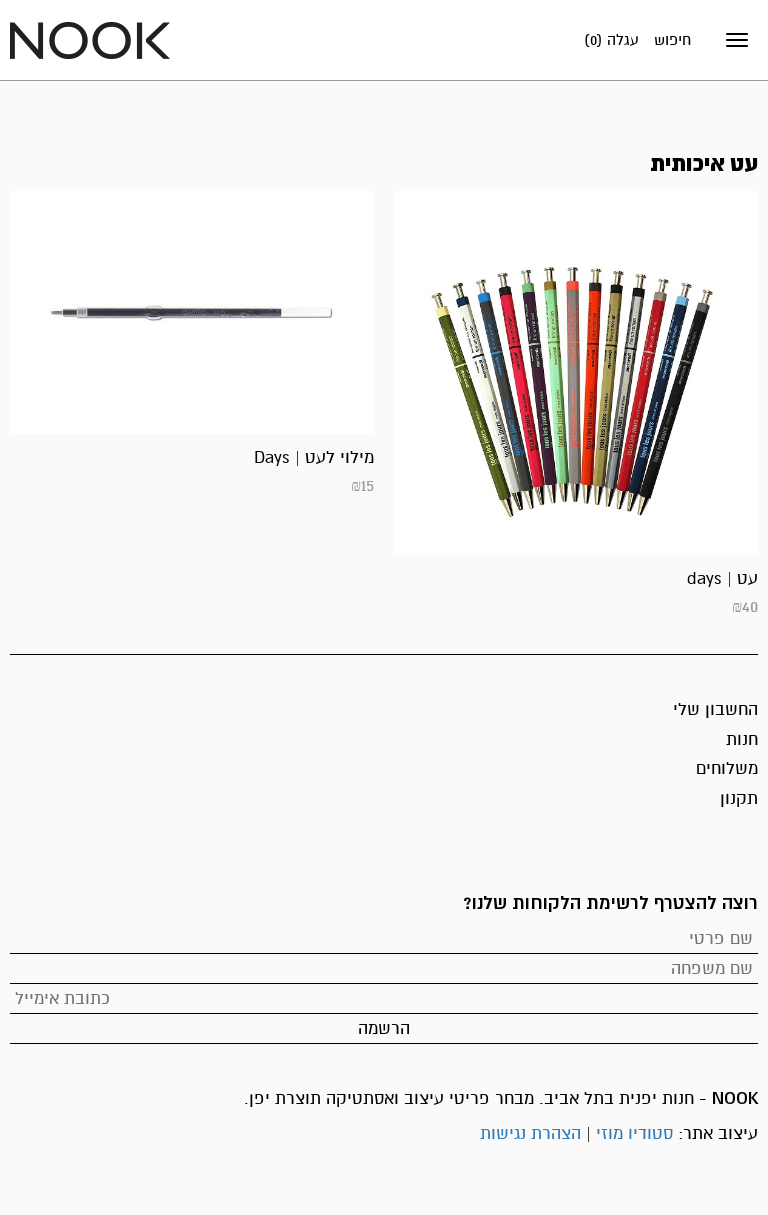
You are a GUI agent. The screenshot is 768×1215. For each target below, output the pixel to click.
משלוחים (727, 768)
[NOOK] (90, 39)
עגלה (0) (611, 40)
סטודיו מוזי (634, 1133)
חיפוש (672, 40)
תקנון (739, 798)
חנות (742, 739)
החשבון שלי (715, 709)
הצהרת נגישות (530, 1133)
